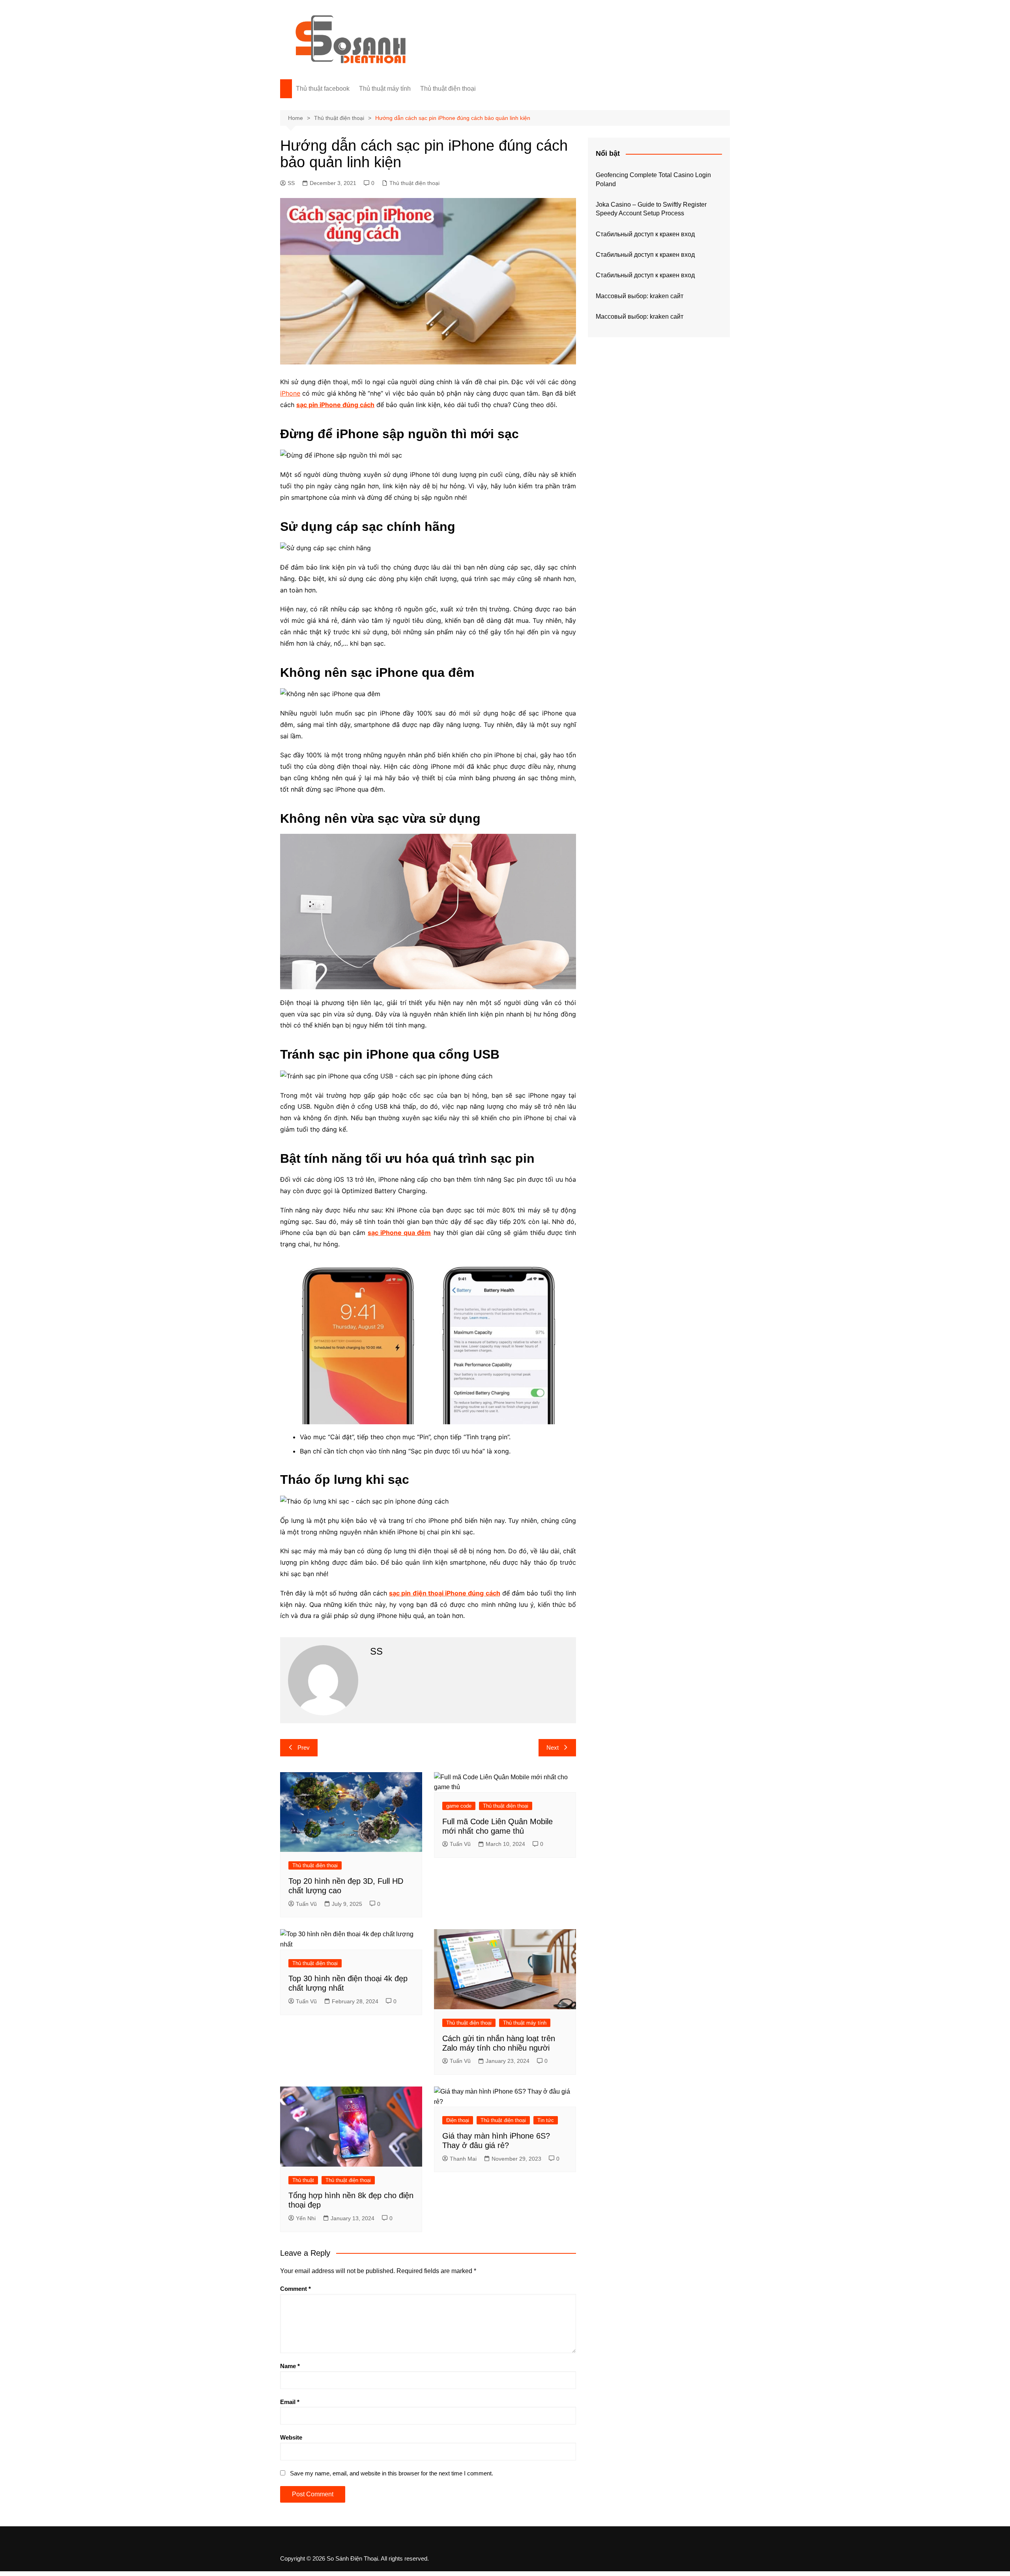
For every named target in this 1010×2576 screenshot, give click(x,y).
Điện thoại (458, 2120)
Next (553, 1748)
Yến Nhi (306, 2218)
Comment (296, 2289)
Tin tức (546, 2120)
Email (290, 2402)
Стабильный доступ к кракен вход (645, 234)
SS (291, 183)
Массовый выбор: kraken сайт (640, 296)
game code (459, 1806)
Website (291, 2437)
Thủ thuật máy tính (385, 89)
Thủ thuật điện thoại (448, 89)
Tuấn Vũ (306, 1904)
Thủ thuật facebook (323, 89)
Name (290, 2366)
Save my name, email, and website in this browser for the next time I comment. (392, 2473)
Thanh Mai (463, 2159)
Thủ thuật (303, 2180)
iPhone (290, 393)
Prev (304, 1748)
